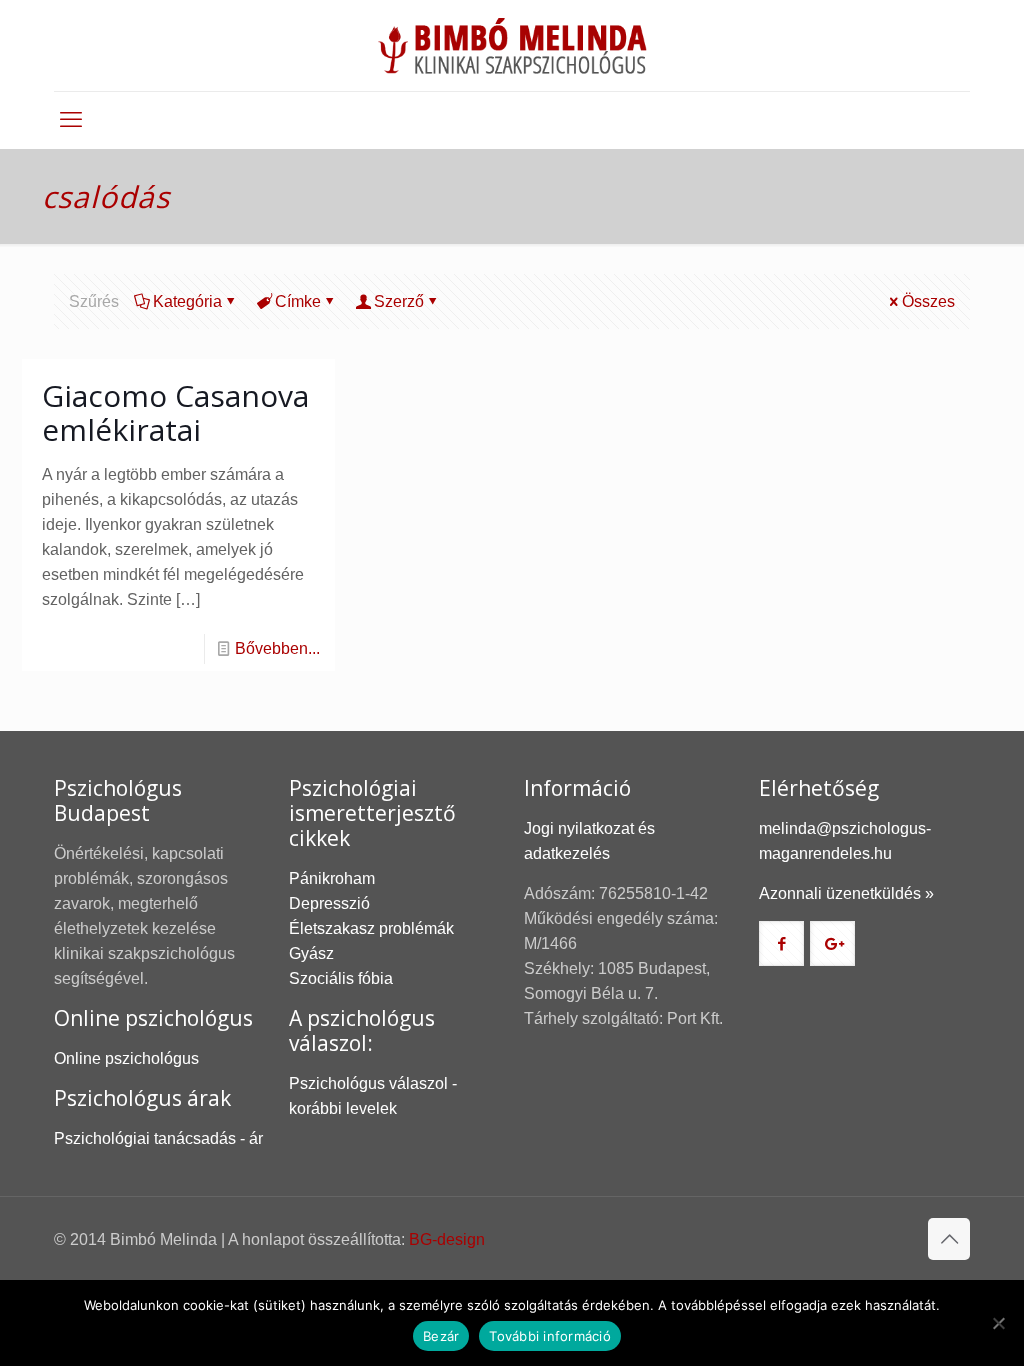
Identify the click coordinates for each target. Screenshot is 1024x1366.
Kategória (187, 301)
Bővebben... (277, 648)
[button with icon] (781, 943)
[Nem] (999, 1323)
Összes (928, 301)
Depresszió (329, 903)
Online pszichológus (126, 1058)
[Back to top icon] (949, 1239)
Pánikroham (332, 878)
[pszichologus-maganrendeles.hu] (512, 45)
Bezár (441, 1336)
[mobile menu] (71, 120)
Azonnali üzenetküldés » (846, 893)
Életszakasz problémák (371, 928)
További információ (550, 1336)
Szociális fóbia (341, 978)
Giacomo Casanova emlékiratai (175, 412)
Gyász (311, 953)
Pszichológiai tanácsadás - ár (158, 1138)
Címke (298, 301)
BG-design (447, 1239)
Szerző (399, 301)
